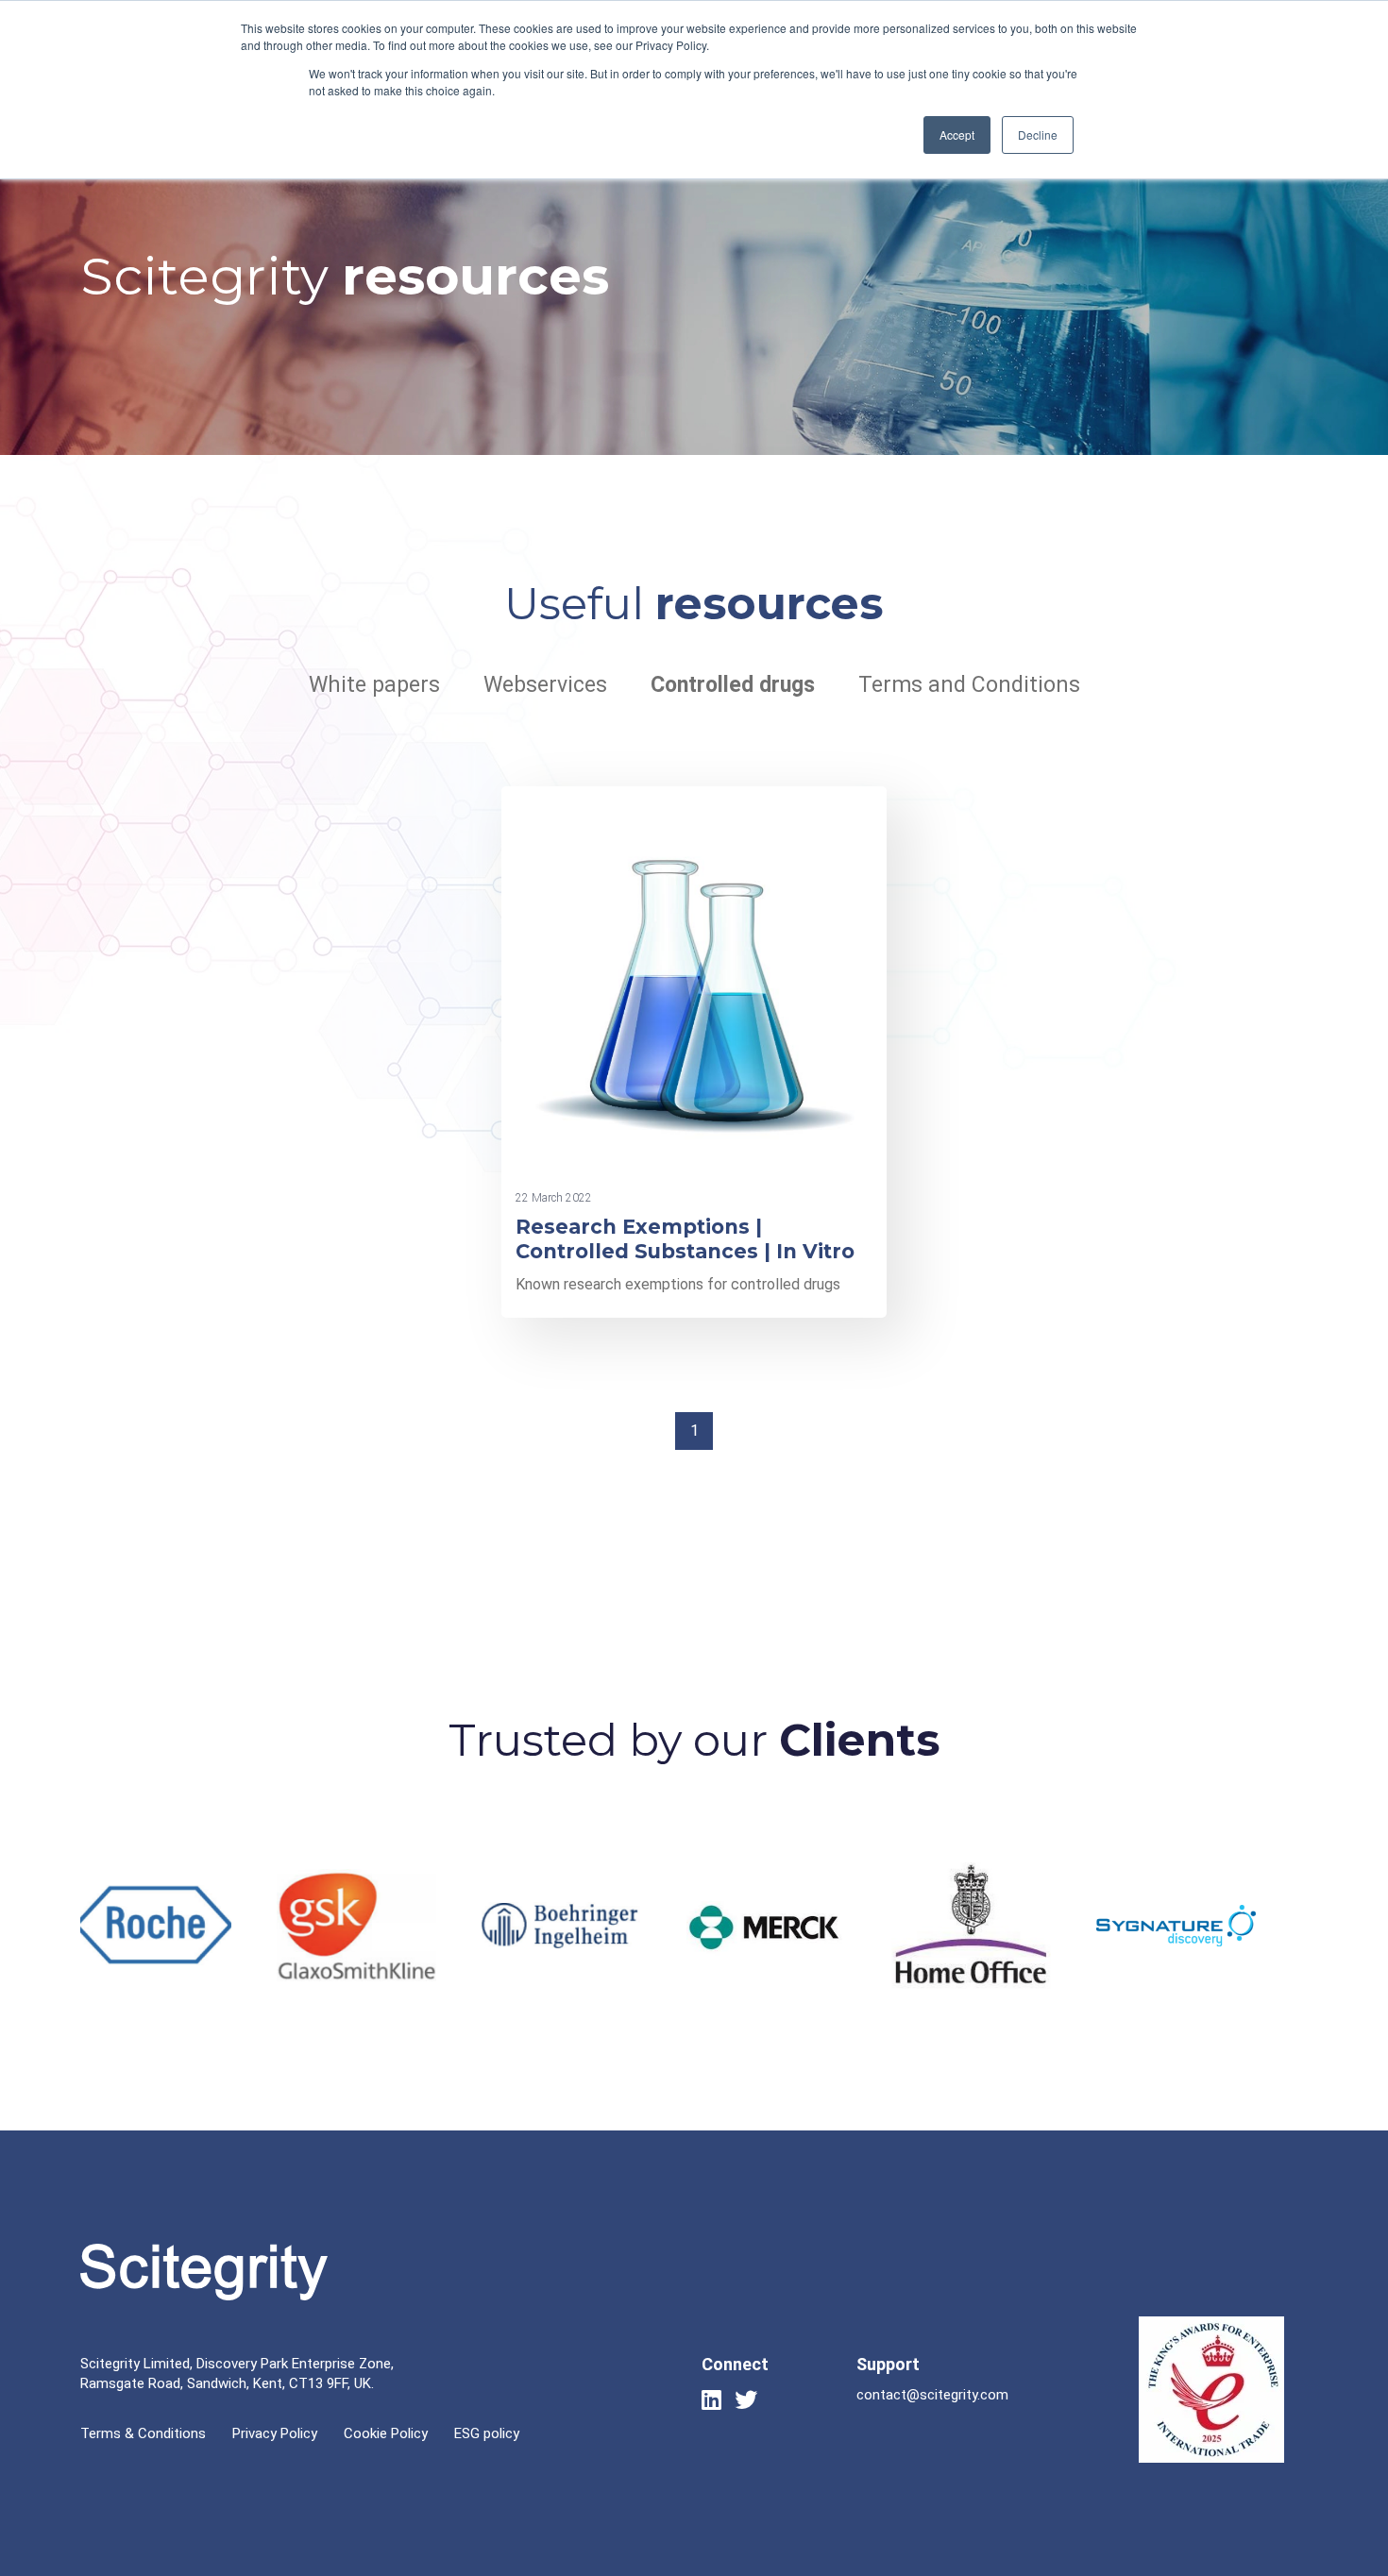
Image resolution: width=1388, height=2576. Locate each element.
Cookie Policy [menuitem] (386, 2433)
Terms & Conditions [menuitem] (143, 2433)
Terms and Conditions (969, 685)
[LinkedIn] (711, 2399)
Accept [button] (957, 135)
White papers (374, 685)
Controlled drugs (733, 685)
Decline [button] (1038, 135)
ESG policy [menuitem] (487, 2433)
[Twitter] (746, 2399)
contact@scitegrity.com (932, 2395)
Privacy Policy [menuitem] (275, 2433)
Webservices (545, 685)
